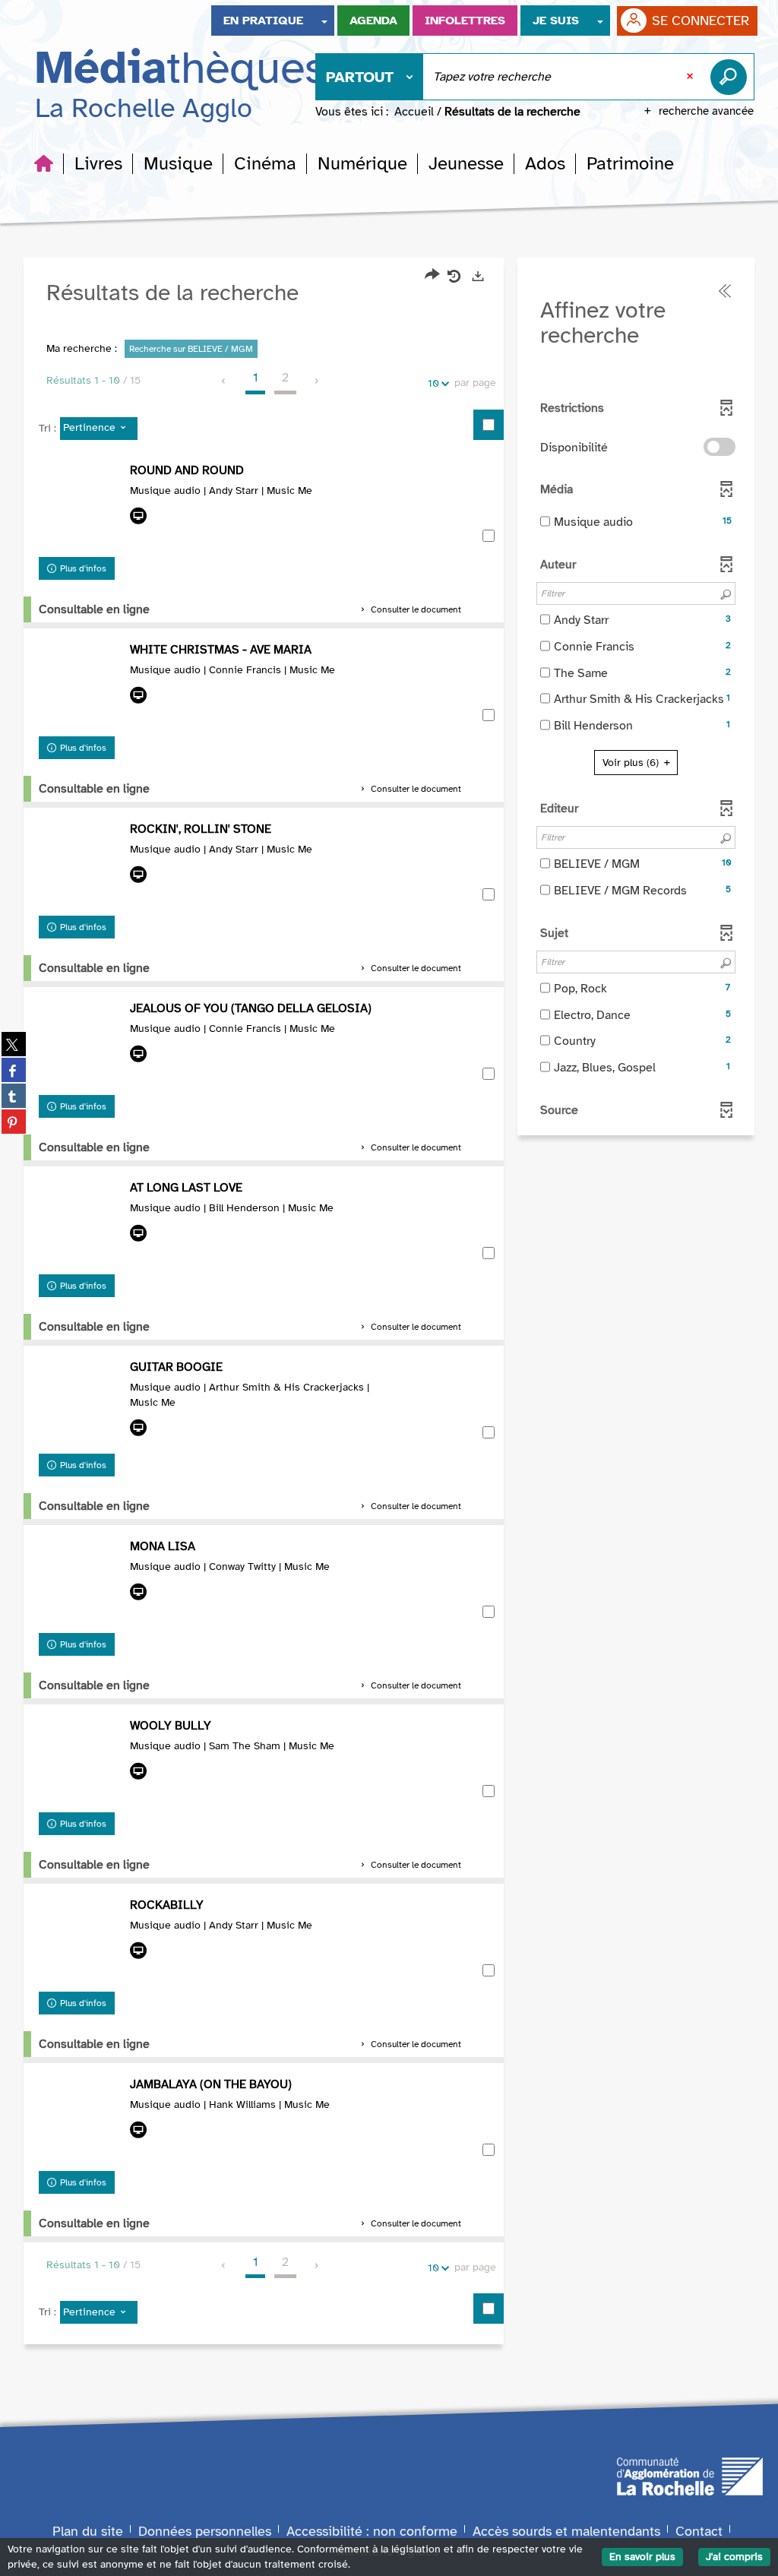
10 (433, 383)
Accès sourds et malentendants (566, 2531)
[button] (98, 163)
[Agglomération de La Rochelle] (690, 2475)
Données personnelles (205, 2531)
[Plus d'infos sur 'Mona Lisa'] (81, 1582)
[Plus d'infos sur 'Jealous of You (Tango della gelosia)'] (81, 1044)
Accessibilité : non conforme (372, 2531)
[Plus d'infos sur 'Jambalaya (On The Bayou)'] (81, 2120)
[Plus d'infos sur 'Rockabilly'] (81, 1941)
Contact (699, 2531)
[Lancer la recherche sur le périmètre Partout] (732, 77)
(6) (632, 763)
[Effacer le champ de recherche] (691, 77)
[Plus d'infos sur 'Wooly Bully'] (81, 1761)
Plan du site (88, 2531)
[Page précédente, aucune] (225, 381)
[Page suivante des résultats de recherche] (317, 381)
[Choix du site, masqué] (324, 21)
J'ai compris (734, 2557)
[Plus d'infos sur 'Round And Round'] (81, 506)
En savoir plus (642, 2557)
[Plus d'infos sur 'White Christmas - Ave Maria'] (81, 685)
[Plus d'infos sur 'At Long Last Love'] (81, 1223)
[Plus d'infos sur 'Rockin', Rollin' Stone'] (81, 865)
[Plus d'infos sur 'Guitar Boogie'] (81, 1403)
